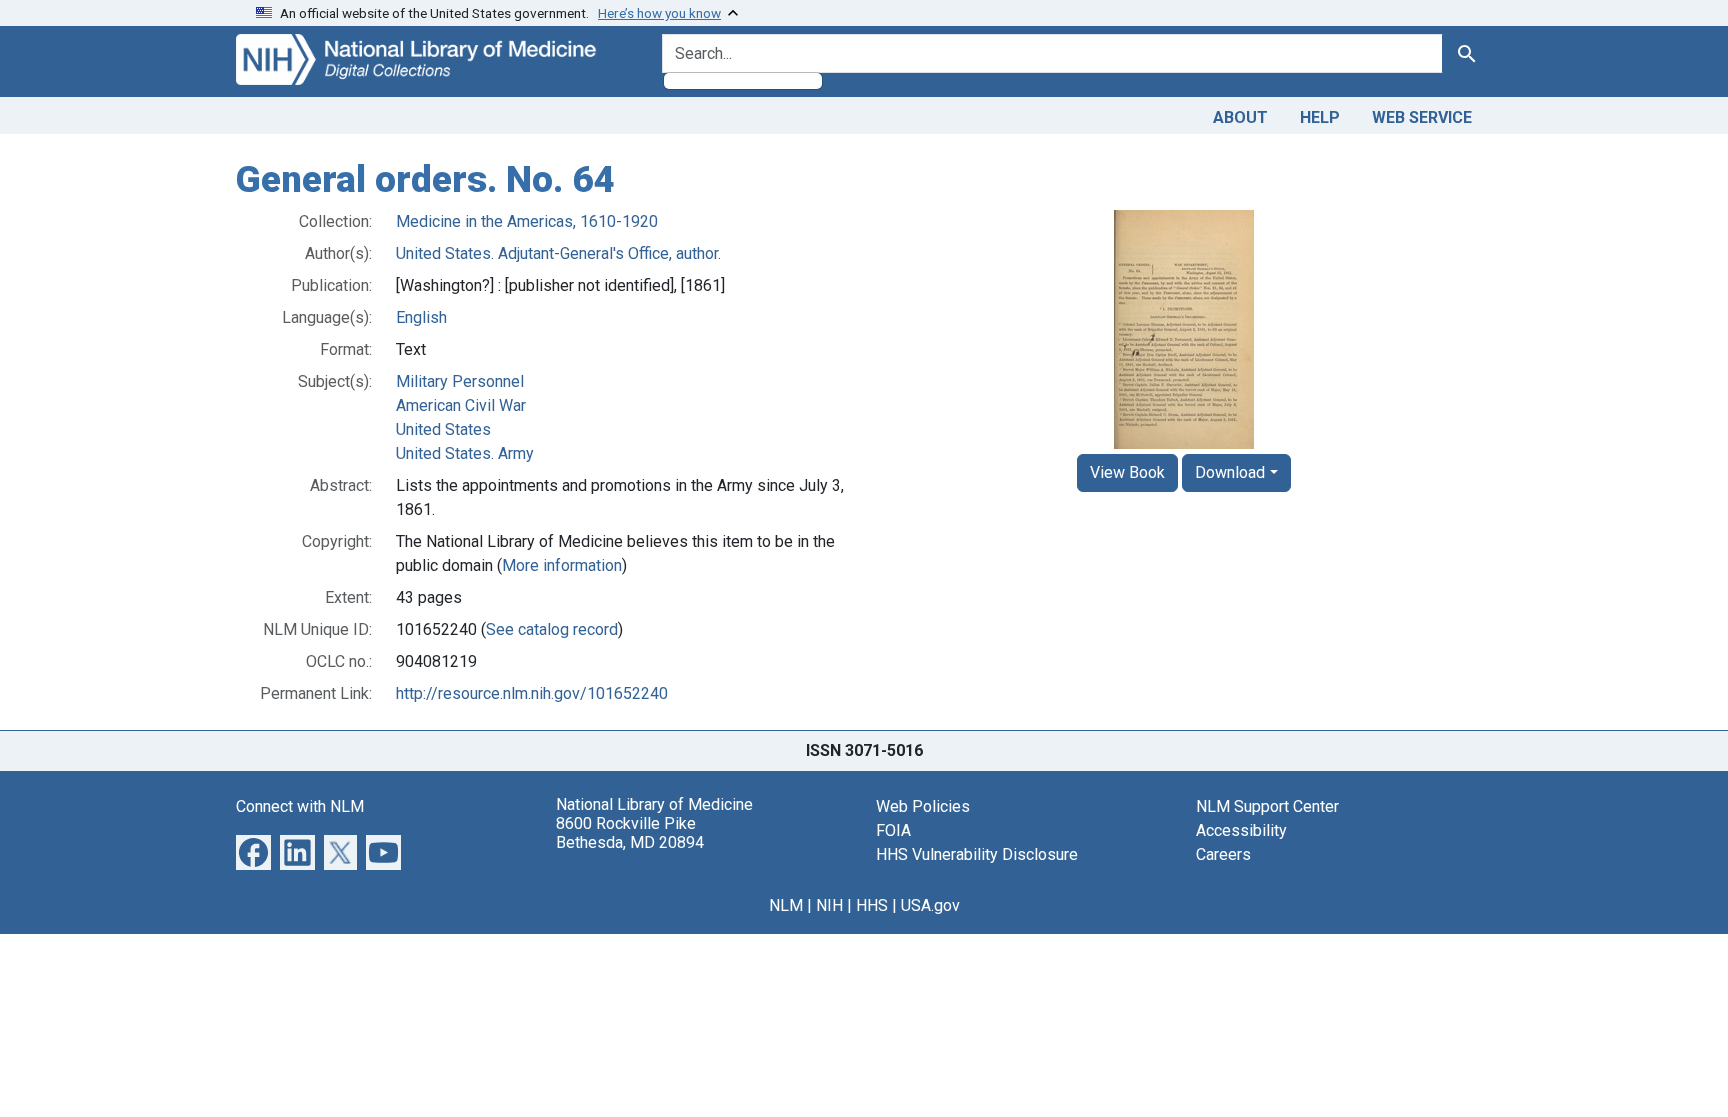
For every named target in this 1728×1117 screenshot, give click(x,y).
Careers (1223, 854)
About (1240, 117)
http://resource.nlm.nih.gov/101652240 (532, 693)
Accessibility (1241, 830)
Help (1320, 117)
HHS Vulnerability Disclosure (977, 854)
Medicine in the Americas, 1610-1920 (527, 221)
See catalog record (552, 629)
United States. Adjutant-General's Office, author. (558, 253)
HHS (872, 905)
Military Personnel (460, 381)
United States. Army (465, 453)
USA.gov (930, 905)
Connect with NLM (300, 806)
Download (1230, 472)
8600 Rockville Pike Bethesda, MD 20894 (630, 833)
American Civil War (461, 405)
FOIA (893, 830)
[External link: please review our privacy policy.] (253, 850)
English (421, 317)
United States (443, 429)
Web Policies (923, 806)
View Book (1127, 472)
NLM (786, 905)
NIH (829, 905)
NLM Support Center (1267, 806)
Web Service (1422, 117)
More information (562, 565)
